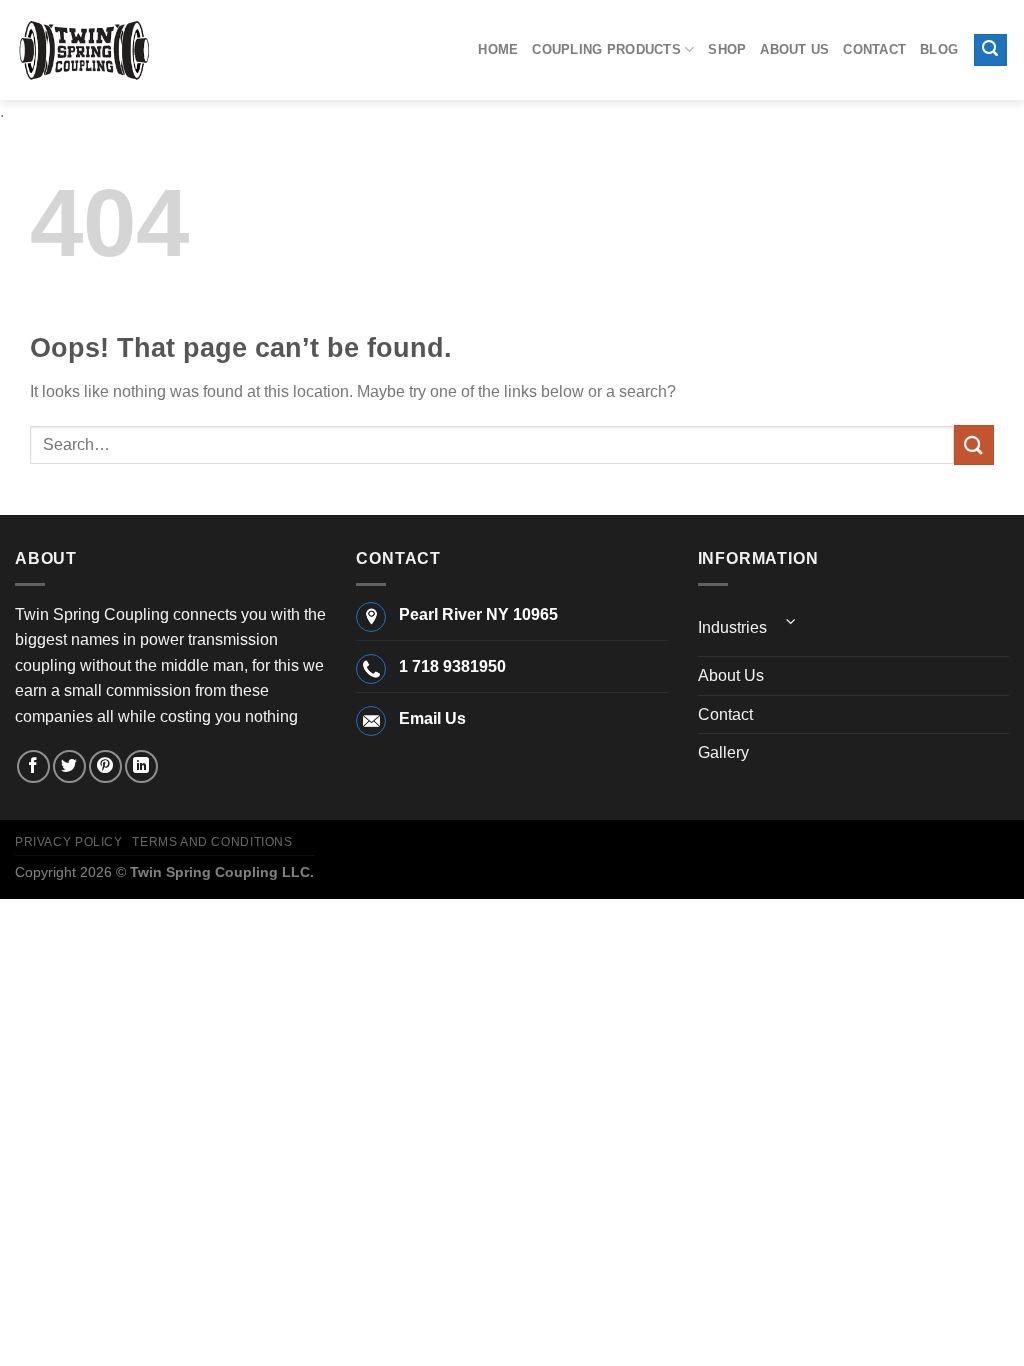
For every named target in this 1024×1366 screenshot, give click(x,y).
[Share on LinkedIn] (141, 766)
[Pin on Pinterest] (105, 766)
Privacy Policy (69, 842)
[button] (991, 50)
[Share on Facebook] (33, 766)
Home (498, 49)
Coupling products (606, 49)
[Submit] (974, 444)
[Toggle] (792, 621)
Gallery (723, 752)
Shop (727, 49)
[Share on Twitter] (69, 766)
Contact (874, 49)
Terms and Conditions (212, 842)
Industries (732, 627)
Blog (939, 49)
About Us (794, 49)
